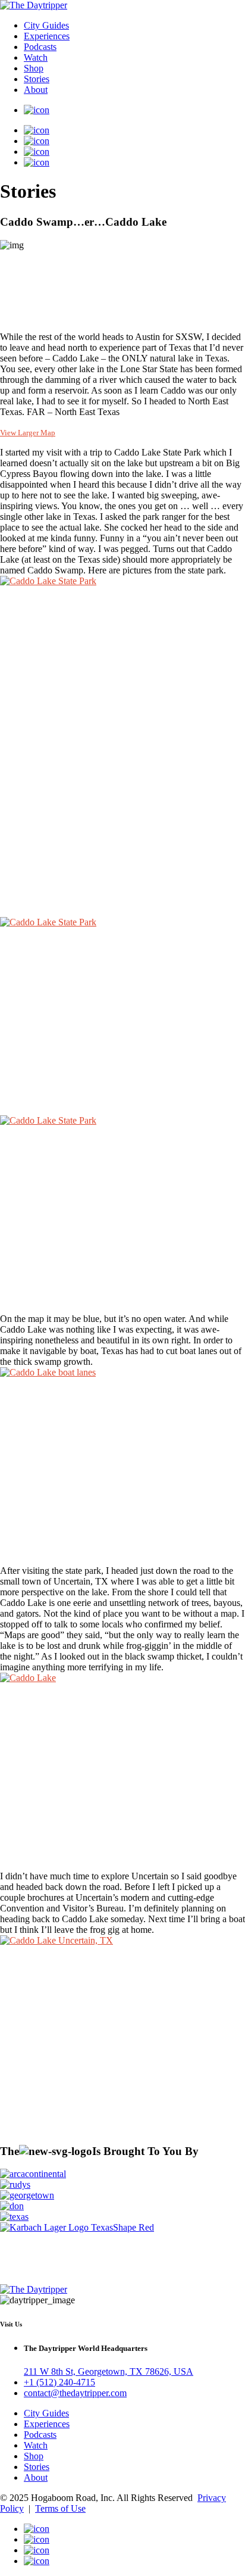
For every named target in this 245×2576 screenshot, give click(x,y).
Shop (34, 68)
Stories (37, 79)
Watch (36, 57)
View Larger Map (28, 433)
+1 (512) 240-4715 (59, 2382)
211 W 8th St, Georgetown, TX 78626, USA (109, 2371)
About (36, 90)
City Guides (46, 25)
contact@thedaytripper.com (75, 2393)
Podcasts (40, 47)
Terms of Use (60, 2508)
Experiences (47, 36)
